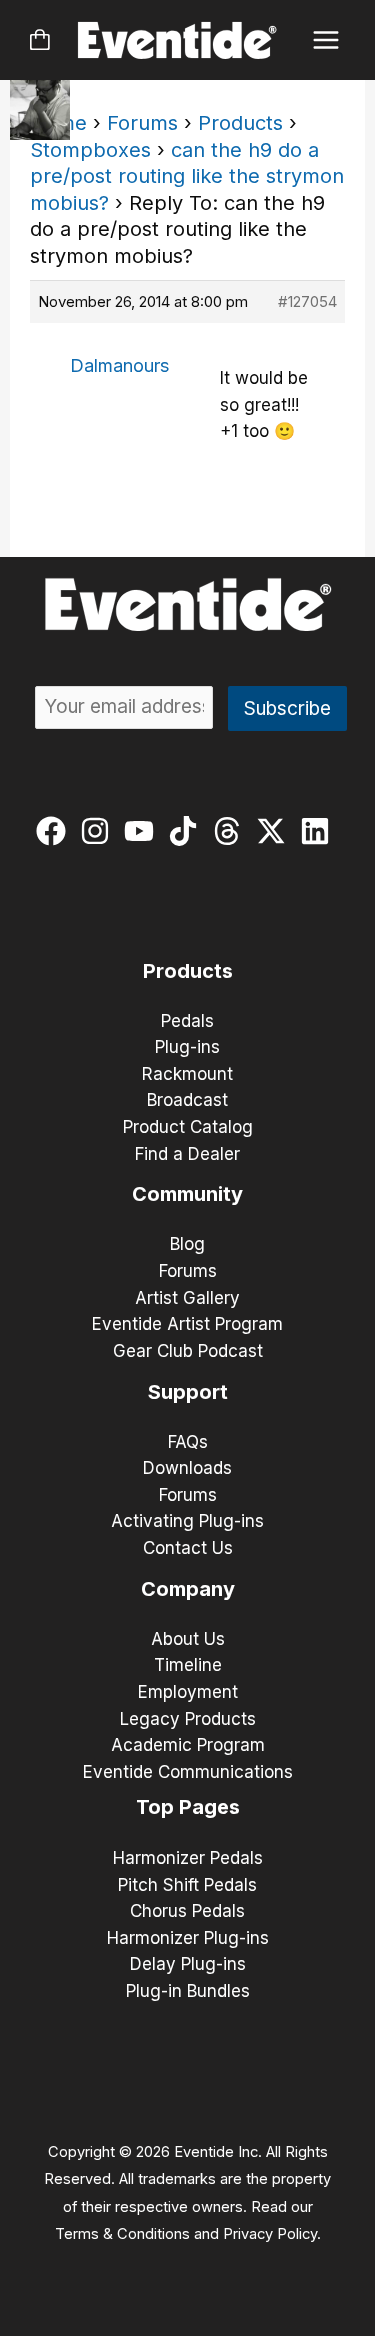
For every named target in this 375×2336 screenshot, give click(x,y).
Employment (188, 1692)
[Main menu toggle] (326, 40)
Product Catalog (188, 1127)
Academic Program (188, 1745)
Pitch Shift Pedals (187, 1885)
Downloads (187, 1468)
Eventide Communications (188, 1772)
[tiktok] (187, 831)
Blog (187, 1244)
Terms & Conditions (122, 2234)
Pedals (187, 1021)
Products (240, 123)
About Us (188, 1639)
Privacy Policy (270, 2234)
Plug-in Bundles (188, 1991)
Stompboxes (90, 150)
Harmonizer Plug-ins (188, 1938)
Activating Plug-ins (187, 1521)
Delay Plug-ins (188, 1964)
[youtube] (143, 831)
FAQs (188, 1442)
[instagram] (99, 831)
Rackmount (187, 1074)
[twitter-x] (275, 831)
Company (188, 1589)
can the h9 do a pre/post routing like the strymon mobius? (187, 176)
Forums (142, 123)
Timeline (188, 1665)
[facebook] (55, 831)
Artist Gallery (187, 1298)
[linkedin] (319, 831)
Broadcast (187, 1100)
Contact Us (188, 1548)
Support (188, 1392)
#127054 (307, 301)
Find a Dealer (187, 1154)
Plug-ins (187, 1047)
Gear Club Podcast (188, 1351)
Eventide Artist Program (187, 1324)
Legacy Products (188, 1719)
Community (187, 1194)
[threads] (231, 831)
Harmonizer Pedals (188, 1858)
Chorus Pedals (187, 1911)
